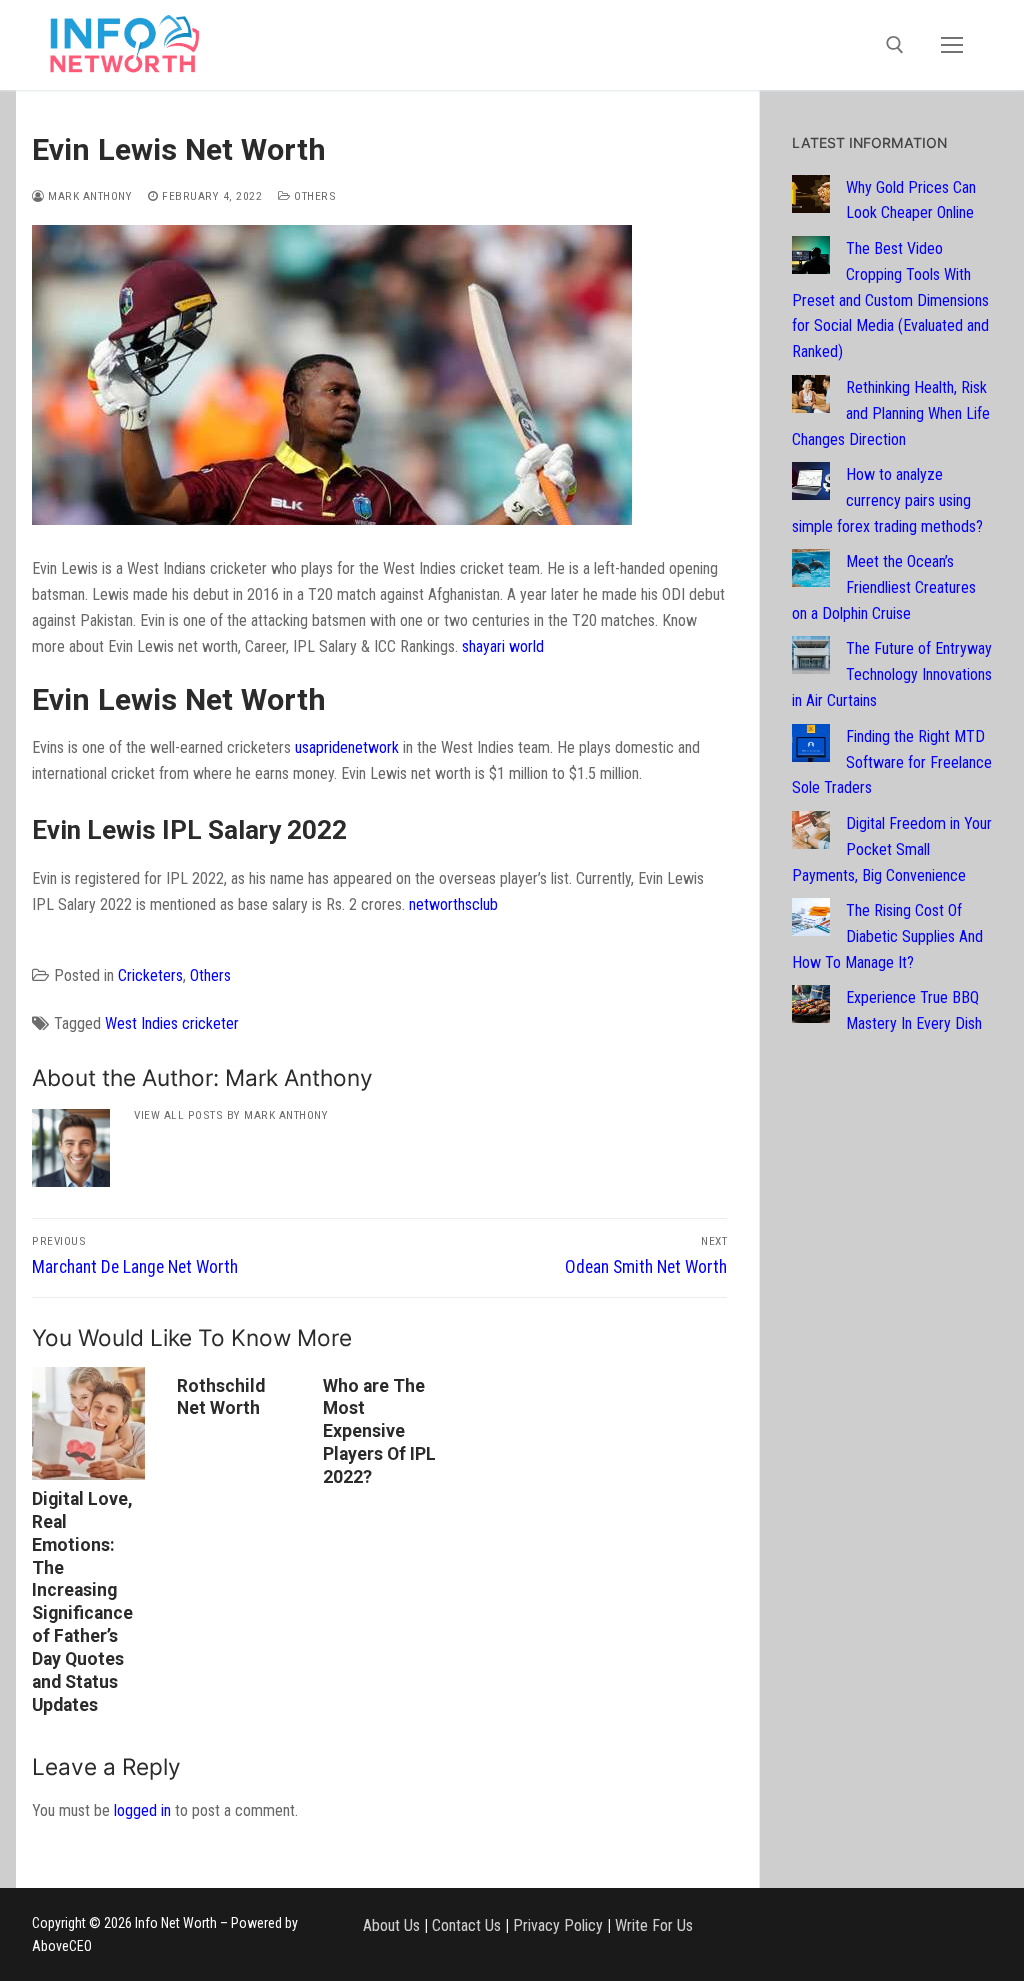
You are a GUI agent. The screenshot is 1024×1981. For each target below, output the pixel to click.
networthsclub (453, 904)
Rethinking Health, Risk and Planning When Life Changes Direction (891, 413)
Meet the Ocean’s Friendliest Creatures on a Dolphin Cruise (884, 587)
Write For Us (654, 1925)
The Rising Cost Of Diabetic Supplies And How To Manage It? (887, 936)
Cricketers (150, 975)
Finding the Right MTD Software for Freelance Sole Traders (892, 762)
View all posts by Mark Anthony (231, 1115)
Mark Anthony (88, 196)
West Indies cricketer (172, 1023)
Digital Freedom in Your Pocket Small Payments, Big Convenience (892, 849)
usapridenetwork (347, 747)
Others (313, 196)
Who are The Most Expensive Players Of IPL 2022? (379, 1431)
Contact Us (466, 1925)
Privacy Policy (558, 1925)
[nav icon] (952, 45)
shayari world (503, 646)
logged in (142, 1810)
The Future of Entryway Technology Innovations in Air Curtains (892, 674)
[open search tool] (895, 45)
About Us (391, 1925)
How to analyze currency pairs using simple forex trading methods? (887, 500)
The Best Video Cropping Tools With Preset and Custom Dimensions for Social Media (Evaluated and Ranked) (890, 300)
